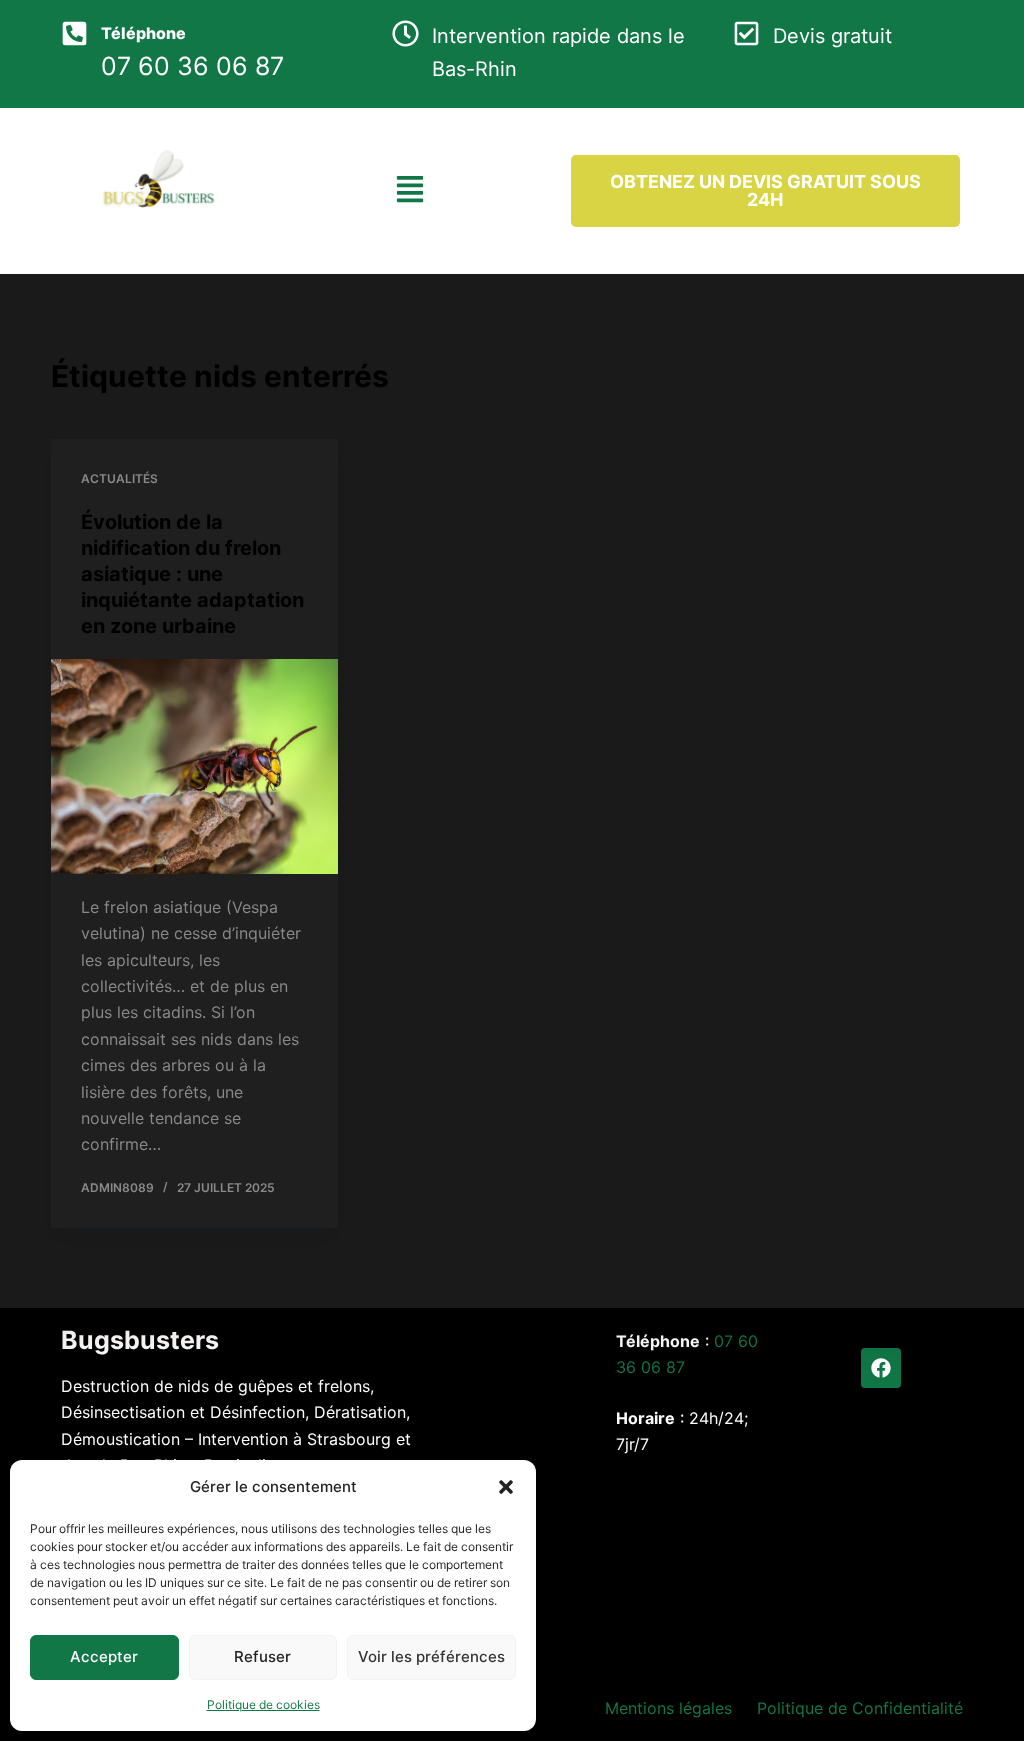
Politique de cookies (263, 1704)
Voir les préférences (431, 1656)
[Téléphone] (74, 33)
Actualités (119, 478)
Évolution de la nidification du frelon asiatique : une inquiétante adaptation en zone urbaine (192, 574)
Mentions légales (668, 1708)
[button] (506, 1487)
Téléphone (143, 33)
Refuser (262, 1656)
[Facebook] (881, 1368)
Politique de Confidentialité (860, 1708)
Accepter (104, 1656)
